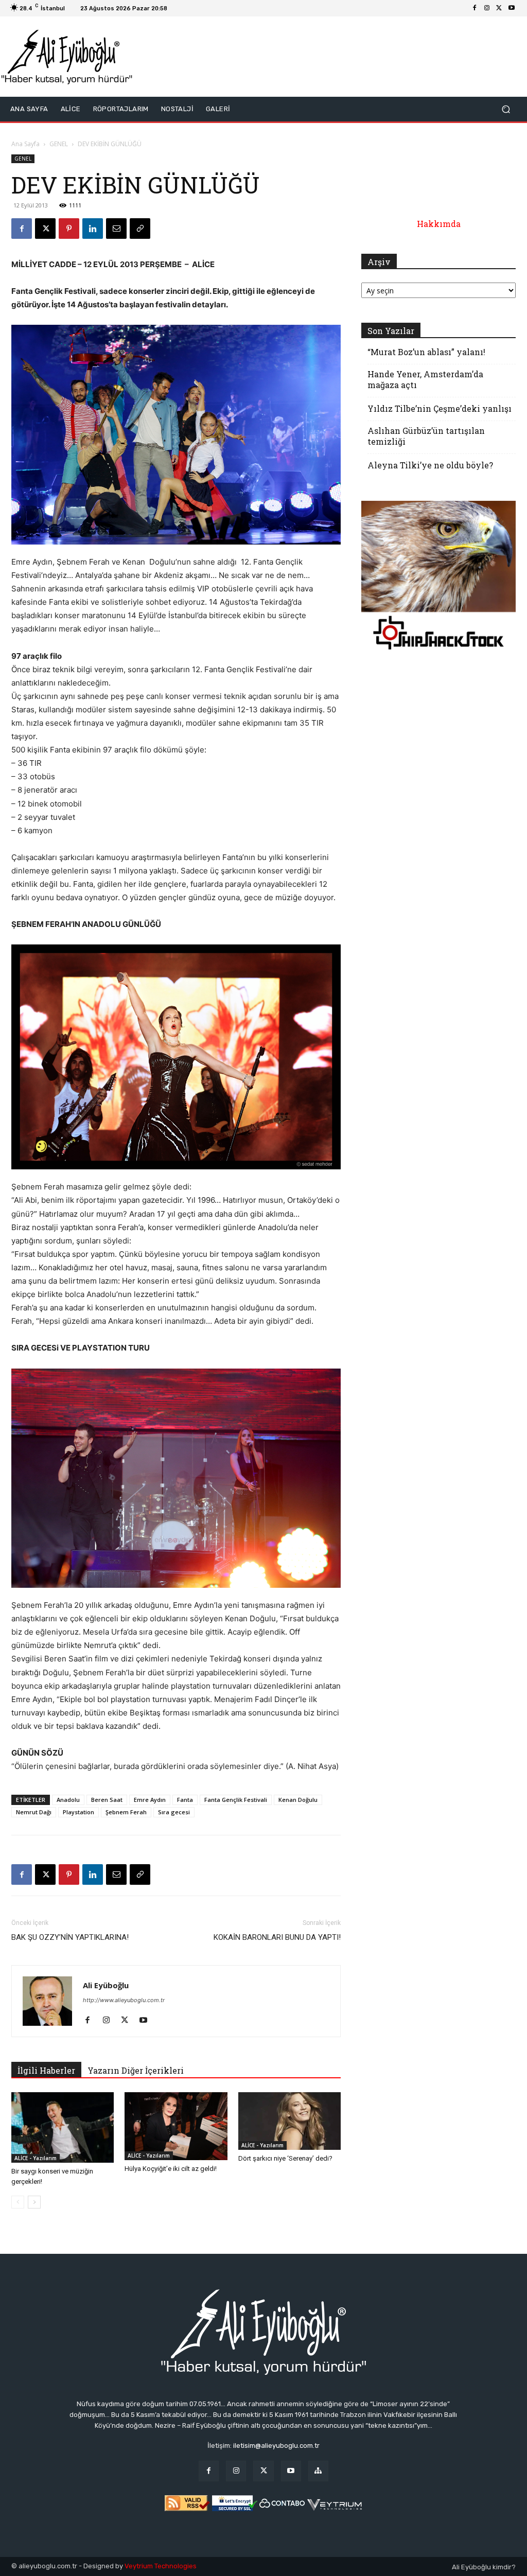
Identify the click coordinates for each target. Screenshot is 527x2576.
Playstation (78, 1812)
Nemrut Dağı (34, 1812)
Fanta (185, 1800)
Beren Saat (107, 1800)
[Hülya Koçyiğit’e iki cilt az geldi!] (176, 2126)
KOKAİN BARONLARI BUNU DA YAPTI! (277, 1937)
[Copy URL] (140, 229)
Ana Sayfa (25, 144)
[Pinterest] (69, 229)
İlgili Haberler (46, 2070)
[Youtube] (512, 8)
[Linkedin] (93, 229)
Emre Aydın (150, 1800)
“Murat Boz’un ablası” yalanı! (426, 352)
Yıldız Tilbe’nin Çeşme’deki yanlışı (440, 408)
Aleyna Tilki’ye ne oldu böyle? (430, 465)
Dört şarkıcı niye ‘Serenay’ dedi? (285, 2158)
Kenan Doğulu (298, 1800)
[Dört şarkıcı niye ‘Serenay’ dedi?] (289, 2121)
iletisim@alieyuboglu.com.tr (276, 2446)
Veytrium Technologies (161, 2566)
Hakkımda (439, 224)
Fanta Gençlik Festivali (236, 1800)
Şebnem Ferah (126, 1812)
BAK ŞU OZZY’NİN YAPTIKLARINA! (70, 1937)
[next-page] (34, 2202)
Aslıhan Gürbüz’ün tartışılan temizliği (426, 436)
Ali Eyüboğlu (106, 1985)
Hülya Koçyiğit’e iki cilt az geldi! (171, 2169)
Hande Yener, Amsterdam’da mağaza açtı (425, 379)
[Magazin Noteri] (318, 2471)
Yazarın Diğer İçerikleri (136, 2070)
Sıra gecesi (174, 1812)
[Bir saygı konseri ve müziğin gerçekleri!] (63, 2127)
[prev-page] (18, 2202)
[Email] (116, 229)
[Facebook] (475, 8)
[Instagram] (487, 8)
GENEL (59, 144)
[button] (506, 109)
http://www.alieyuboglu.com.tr (124, 2000)
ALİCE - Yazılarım (36, 2158)
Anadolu (68, 1800)
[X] (499, 8)
